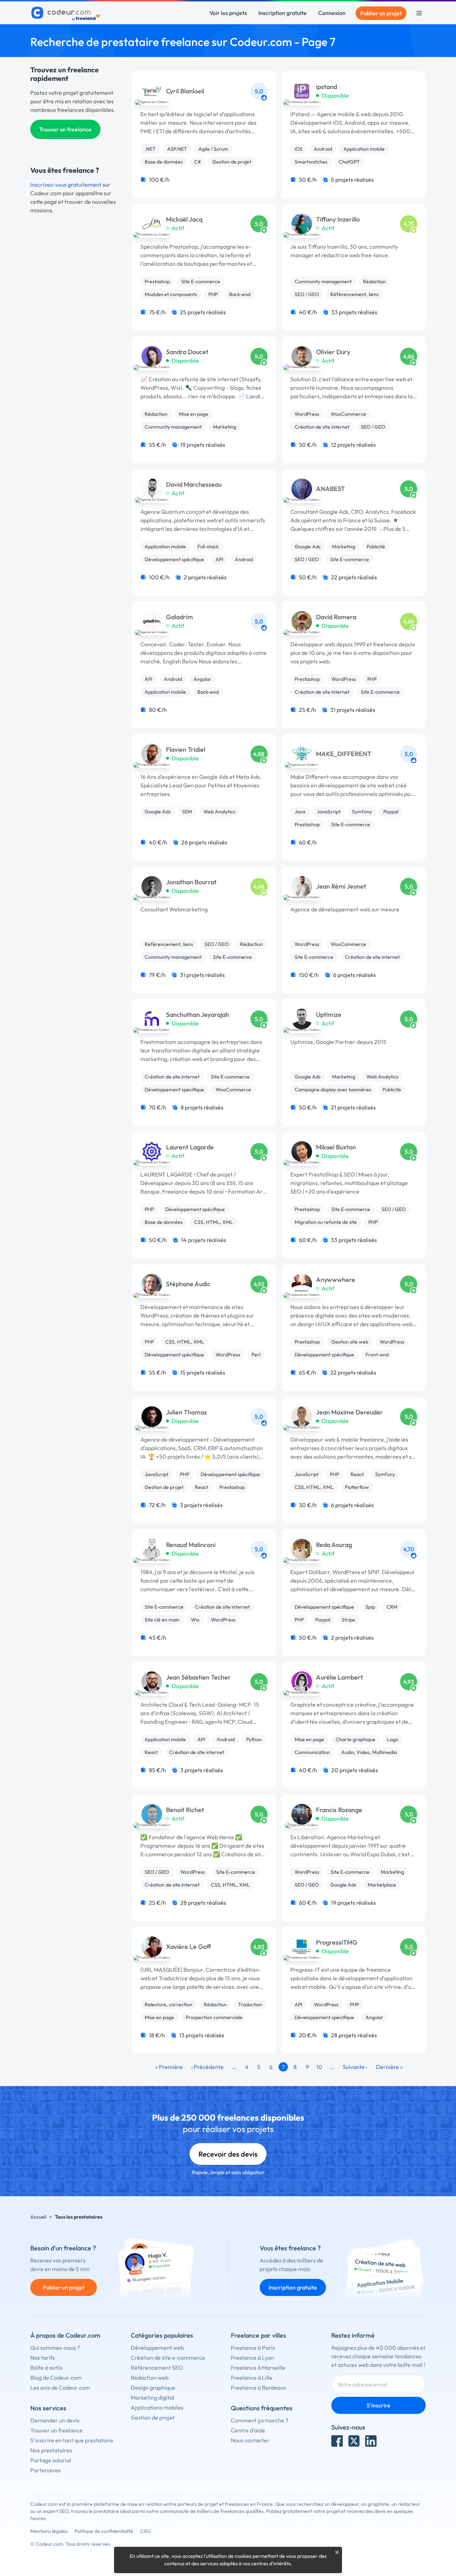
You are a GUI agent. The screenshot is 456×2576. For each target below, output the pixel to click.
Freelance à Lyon (253, 2358)
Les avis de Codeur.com (60, 2388)
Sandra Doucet (187, 352)
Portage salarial (51, 2460)
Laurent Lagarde (190, 1147)
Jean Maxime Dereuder (349, 1412)
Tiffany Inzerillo (338, 219)
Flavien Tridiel (186, 750)
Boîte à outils (46, 2368)
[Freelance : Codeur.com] (67, 13)
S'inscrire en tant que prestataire (72, 2440)
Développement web (157, 2348)
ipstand (327, 87)
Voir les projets (228, 13)
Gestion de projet (153, 2417)
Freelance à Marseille (258, 2368)
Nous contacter (250, 2440)
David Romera (336, 617)
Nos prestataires (51, 2450)
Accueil (38, 2217)
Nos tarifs (43, 2358)
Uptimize (329, 1015)
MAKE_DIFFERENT (344, 754)
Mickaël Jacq (184, 219)
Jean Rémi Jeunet (341, 886)
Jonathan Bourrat (191, 882)
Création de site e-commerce (168, 2358)
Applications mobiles (157, 2407)
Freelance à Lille (252, 2378)
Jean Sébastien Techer (198, 1677)
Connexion (332, 13)
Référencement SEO (157, 2368)
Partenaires (45, 2470)
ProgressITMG (337, 1943)
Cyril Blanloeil (185, 91)
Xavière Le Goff (188, 1947)
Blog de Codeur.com (56, 2378)
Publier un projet (381, 13)
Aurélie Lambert (340, 1677)
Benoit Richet (185, 1810)
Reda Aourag (334, 1545)
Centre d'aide (248, 2430)
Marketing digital (152, 2397)
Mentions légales (49, 2531)
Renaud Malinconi (191, 1545)
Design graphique (153, 2388)
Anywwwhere (336, 1280)
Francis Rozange (339, 1810)
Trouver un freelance (65, 129)
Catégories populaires (162, 2335)
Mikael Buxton (336, 1147)
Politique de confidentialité (104, 2531)
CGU (146, 2531)
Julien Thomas (186, 1412)
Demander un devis (55, 2420)
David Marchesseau (194, 485)
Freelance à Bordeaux (258, 2388)
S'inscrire (379, 2405)
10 (319, 2067)
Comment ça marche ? (260, 2420)
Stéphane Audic (188, 1284)
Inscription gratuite (283, 13)
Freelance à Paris (253, 2348)
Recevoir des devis (228, 2154)
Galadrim (180, 617)
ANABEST (330, 489)
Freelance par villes (258, 2335)
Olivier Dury (333, 352)
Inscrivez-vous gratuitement (66, 185)
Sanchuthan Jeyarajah (198, 1015)
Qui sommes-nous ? (55, 2348)
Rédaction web (150, 2378)
